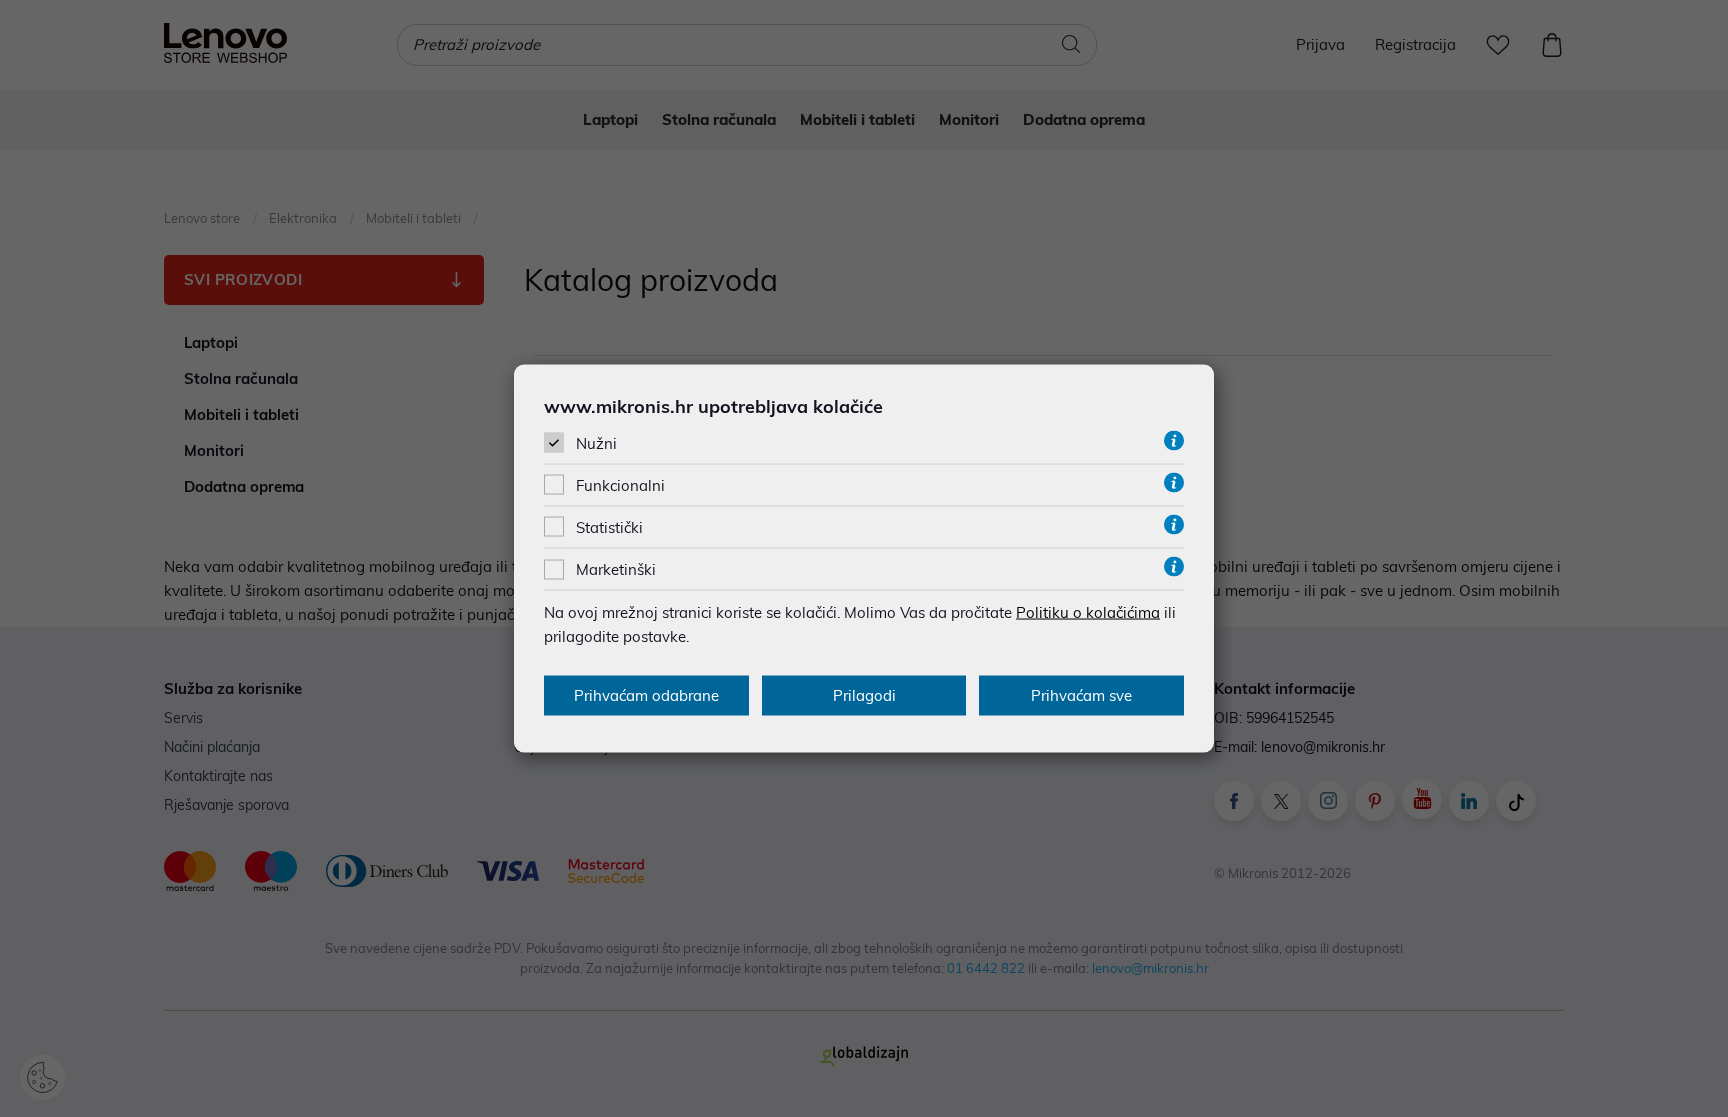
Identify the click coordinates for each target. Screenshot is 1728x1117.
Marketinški (616, 569)
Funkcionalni (620, 485)
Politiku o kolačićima (1088, 612)
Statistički (609, 527)
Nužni (596, 442)
